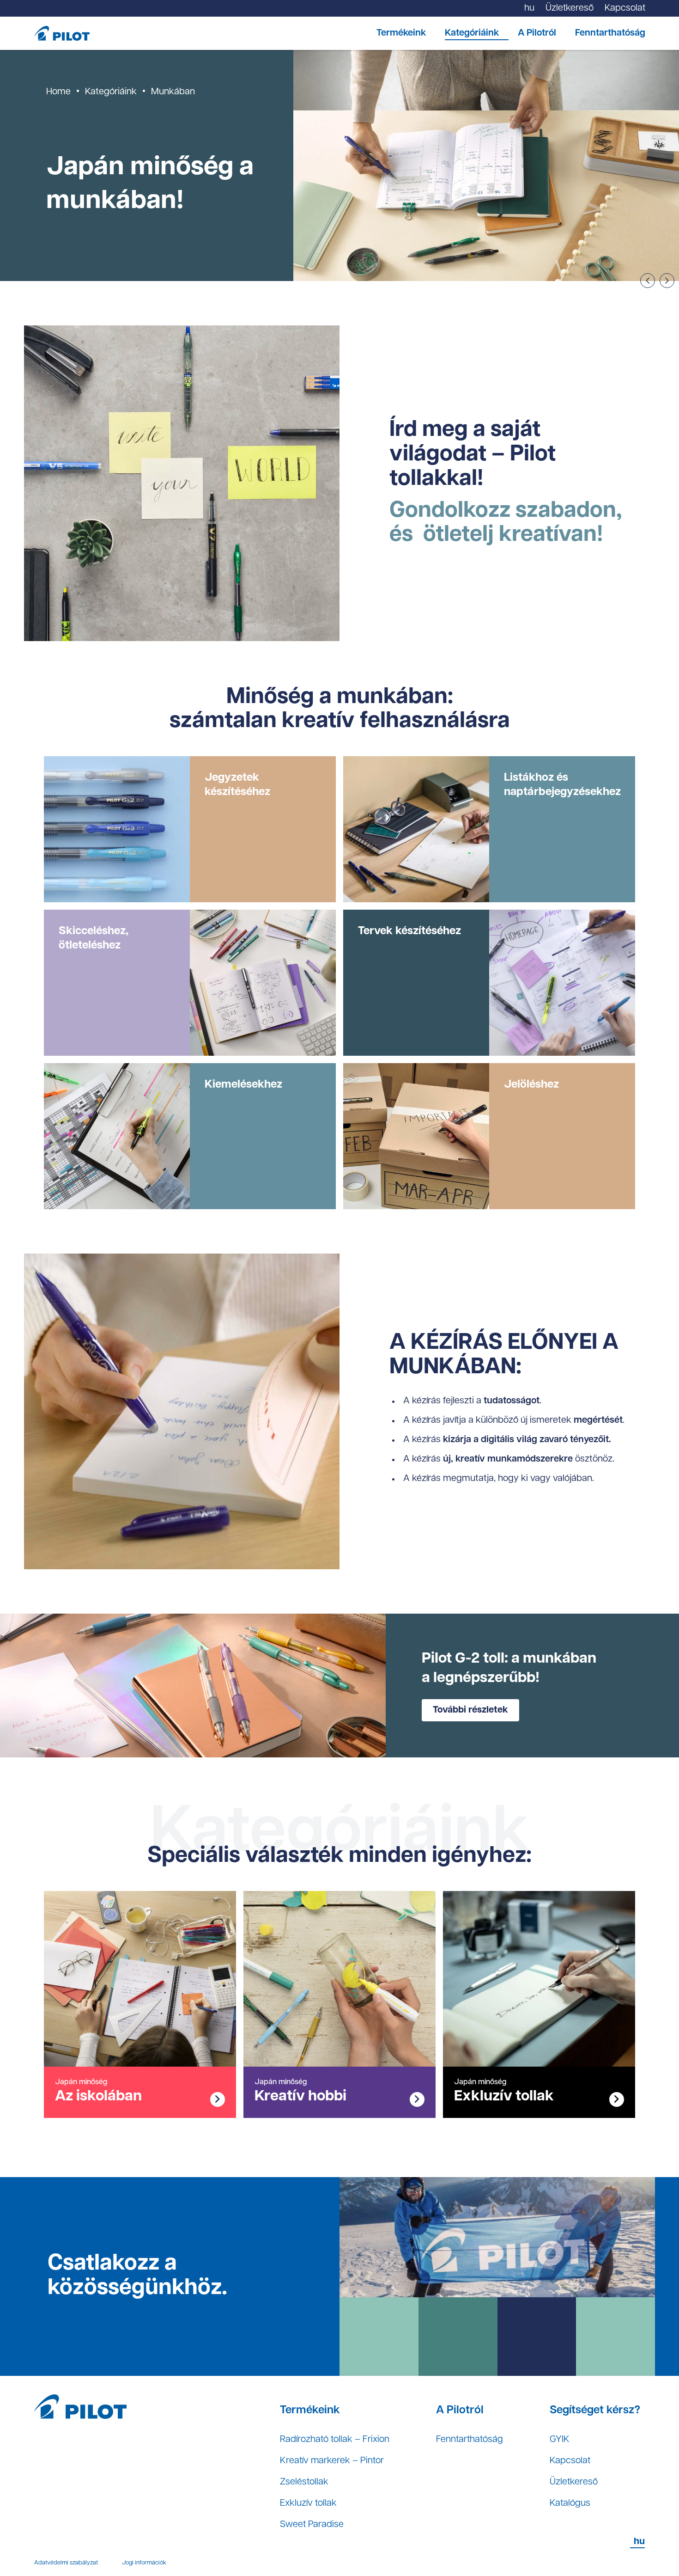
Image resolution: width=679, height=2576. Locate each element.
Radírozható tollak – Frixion (335, 2440)
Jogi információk (144, 2563)
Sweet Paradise (312, 2525)
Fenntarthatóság (610, 33)
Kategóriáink (472, 33)
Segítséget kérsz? (595, 2411)
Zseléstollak (304, 2482)
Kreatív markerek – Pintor (332, 2461)
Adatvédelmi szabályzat (66, 2563)
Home (58, 92)
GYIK (560, 2440)
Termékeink (401, 33)
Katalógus (570, 2503)
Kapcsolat (570, 2461)
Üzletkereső (574, 2482)
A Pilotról (537, 33)
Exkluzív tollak (308, 2503)
